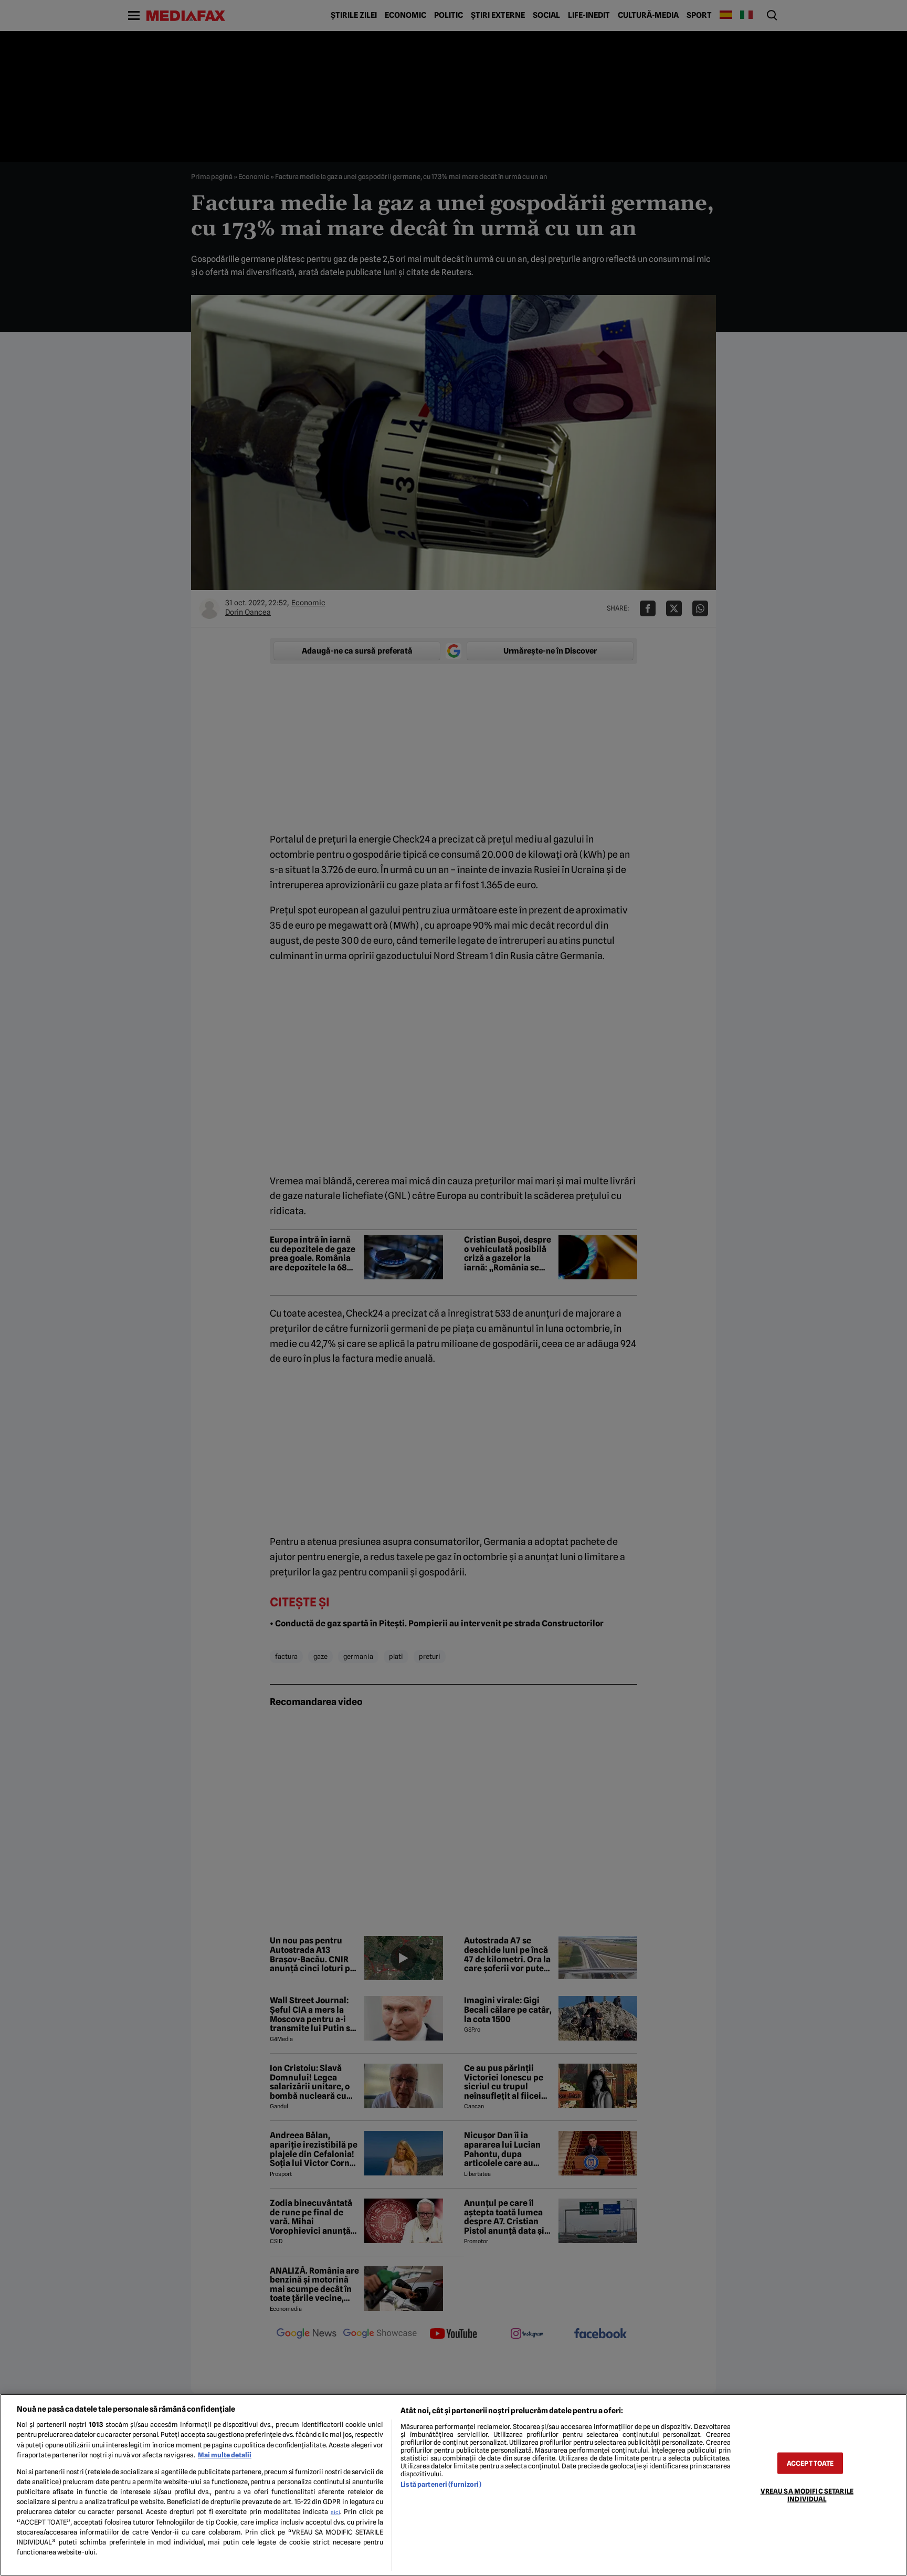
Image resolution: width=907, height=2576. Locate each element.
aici (335, 2512)
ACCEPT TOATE (810, 2463)
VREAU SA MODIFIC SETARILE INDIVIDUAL (807, 2495)
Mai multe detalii (225, 2455)
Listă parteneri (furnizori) (441, 2484)
